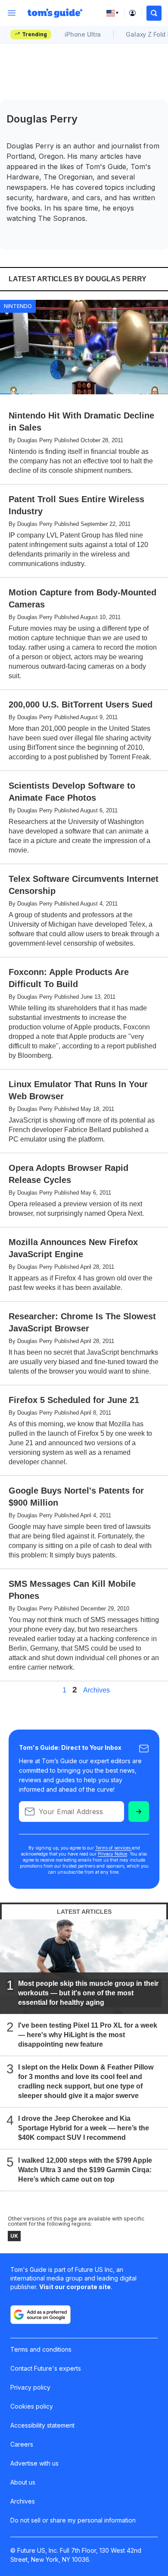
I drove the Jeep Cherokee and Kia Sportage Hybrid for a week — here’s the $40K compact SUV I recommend (84, 2128)
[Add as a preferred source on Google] (40, 2315)
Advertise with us (34, 2463)
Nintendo (18, 306)
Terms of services (114, 1848)
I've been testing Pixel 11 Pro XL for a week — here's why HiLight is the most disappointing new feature (88, 2035)
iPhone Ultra (83, 34)
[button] (154, 13)
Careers (22, 2444)
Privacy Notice (112, 1854)
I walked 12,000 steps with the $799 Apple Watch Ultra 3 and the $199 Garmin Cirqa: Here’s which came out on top (85, 2170)
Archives (96, 1690)
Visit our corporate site (75, 2287)
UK (14, 2236)
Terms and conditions (41, 2349)
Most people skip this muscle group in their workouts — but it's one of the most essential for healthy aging (88, 1993)
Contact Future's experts (46, 2368)
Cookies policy (32, 2406)
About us (23, 2482)
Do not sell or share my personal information (73, 2520)
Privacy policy (30, 2387)
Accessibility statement (42, 2425)
